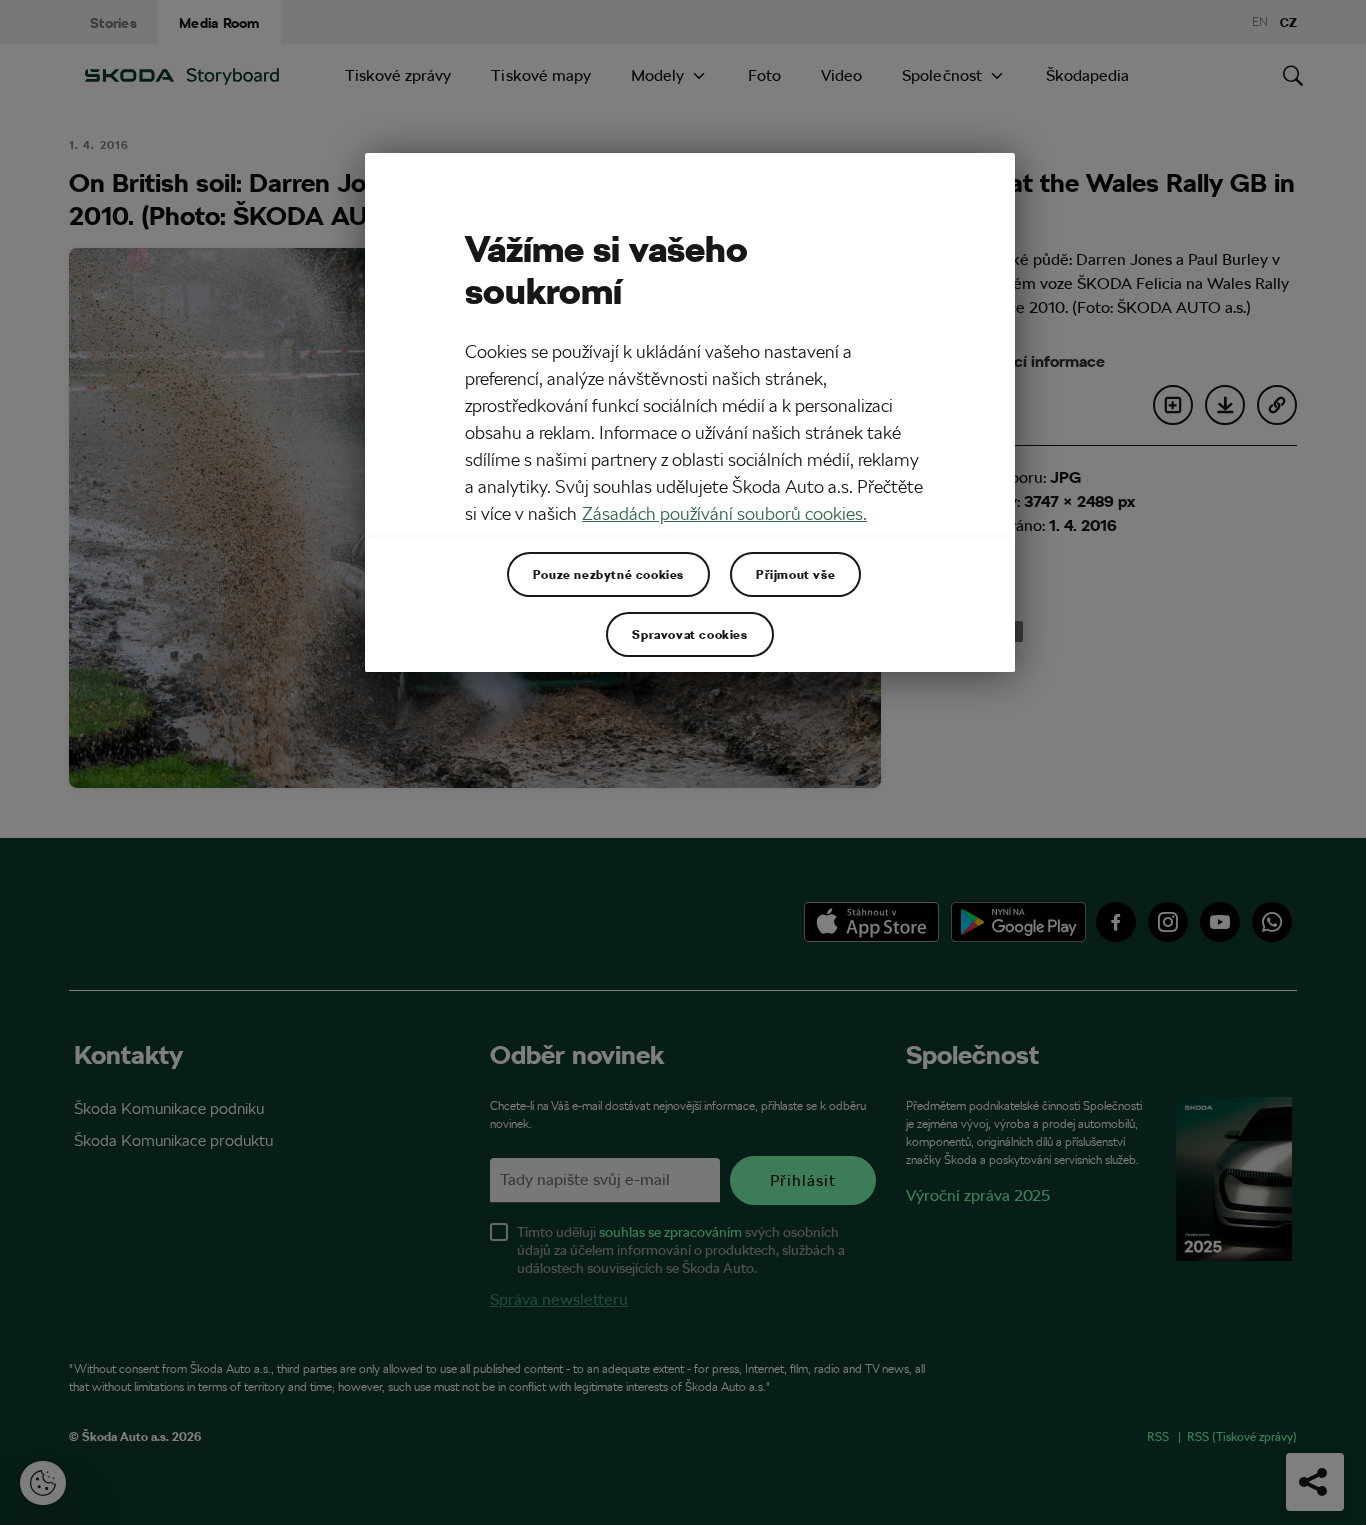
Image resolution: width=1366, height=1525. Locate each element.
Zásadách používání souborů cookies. (724, 513)
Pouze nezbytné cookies (608, 574)
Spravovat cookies (689, 634)
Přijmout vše (795, 574)
